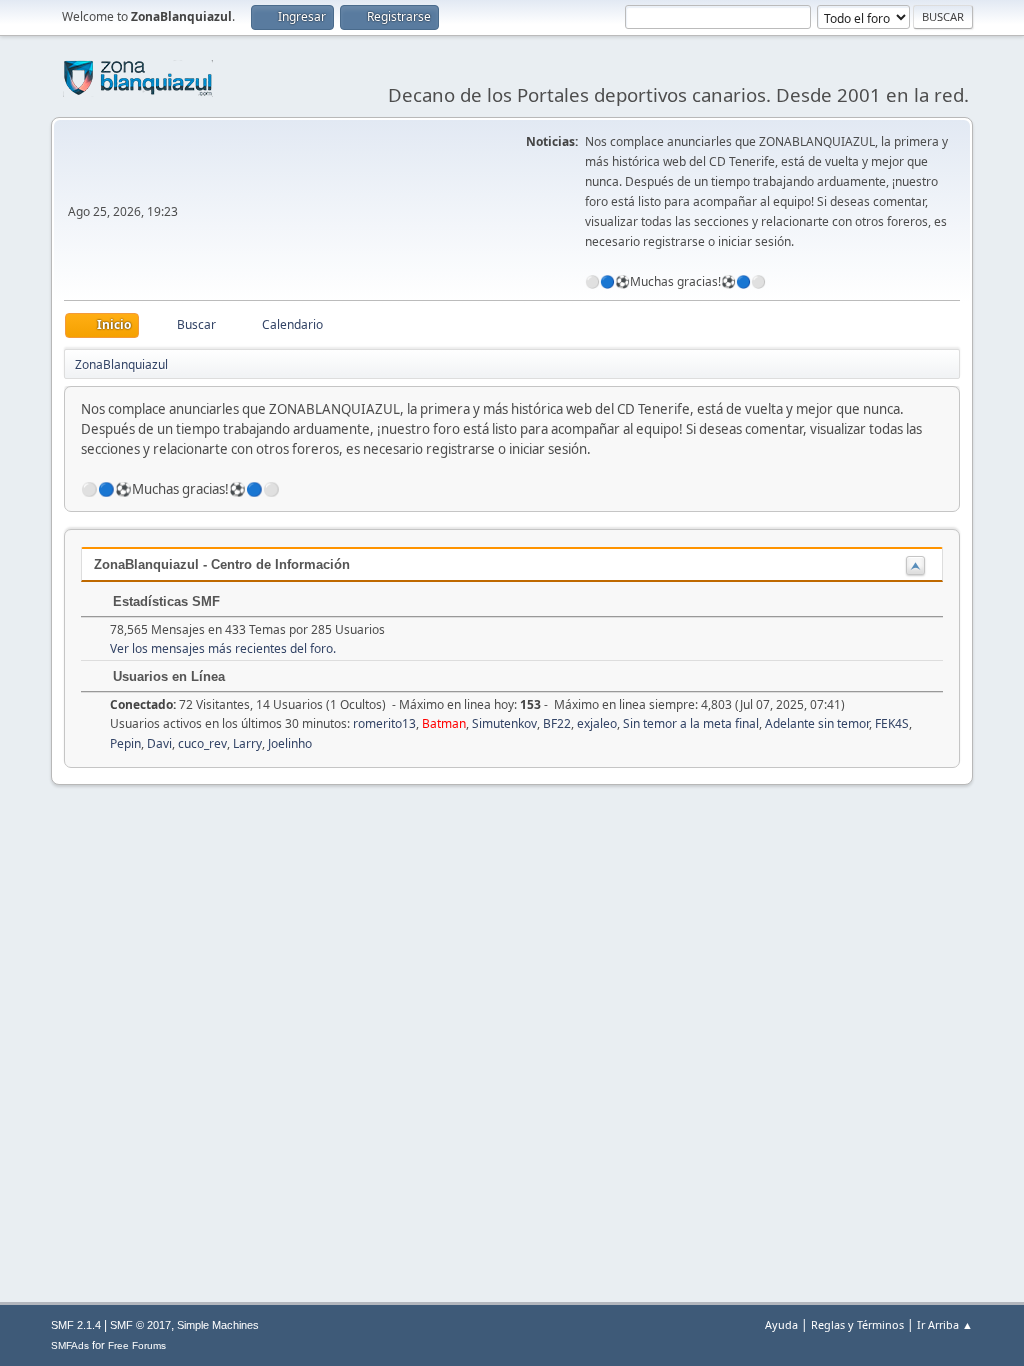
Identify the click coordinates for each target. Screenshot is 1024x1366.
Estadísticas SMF (164, 601)
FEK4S (892, 723)
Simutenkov (504, 723)
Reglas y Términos (857, 1324)
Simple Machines (218, 1325)
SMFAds (70, 1345)
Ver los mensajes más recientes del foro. (223, 648)
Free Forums (137, 1345)
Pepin (125, 743)
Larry (247, 743)
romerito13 (384, 723)
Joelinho (290, 743)
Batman (444, 723)
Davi (159, 743)
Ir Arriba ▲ (945, 1324)
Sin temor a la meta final (691, 723)
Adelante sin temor (817, 723)
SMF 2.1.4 (76, 1325)
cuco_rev (202, 743)
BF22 (557, 723)
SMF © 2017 (140, 1325)
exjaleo (597, 723)
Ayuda (781, 1324)
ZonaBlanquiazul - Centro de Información (222, 564)
